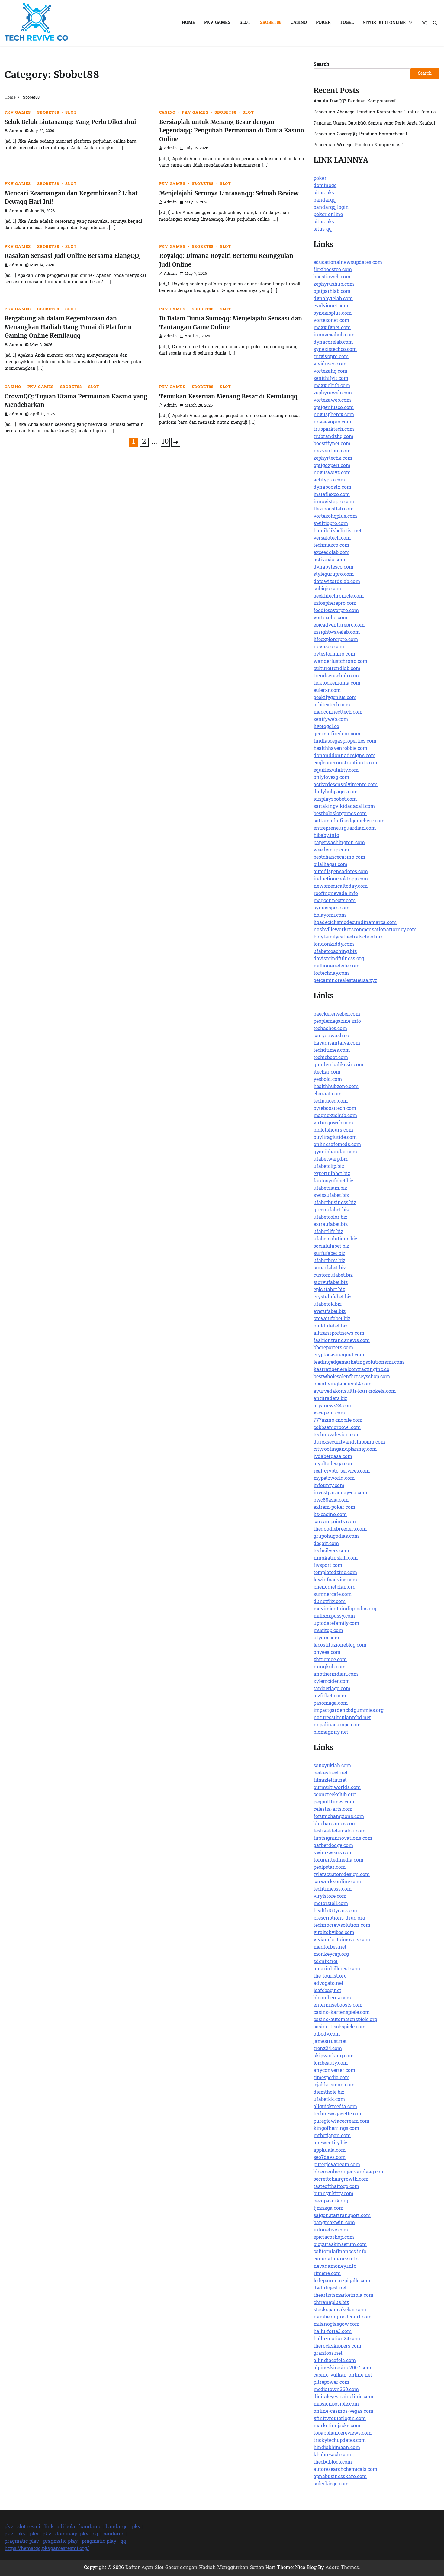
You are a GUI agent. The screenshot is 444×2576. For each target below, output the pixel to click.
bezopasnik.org (331, 2201)
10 (165, 442)
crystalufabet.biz (333, 1297)
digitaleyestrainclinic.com (343, 2397)
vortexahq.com (330, 371)
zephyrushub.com (334, 284)
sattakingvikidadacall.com (344, 807)
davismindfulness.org (339, 959)
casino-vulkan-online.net (343, 2375)
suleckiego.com (331, 2484)
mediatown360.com (336, 2390)
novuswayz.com (332, 473)
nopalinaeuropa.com (337, 1725)
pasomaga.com (331, 1703)
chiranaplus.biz (331, 2303)
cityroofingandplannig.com (345, 1450)
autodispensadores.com (341, 872)
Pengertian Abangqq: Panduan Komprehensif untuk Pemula (375, 112)
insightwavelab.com (337, 633)
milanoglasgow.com (336, 2325)
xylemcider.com (332, 1682)
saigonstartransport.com (342, 2216)
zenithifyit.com (331, 379)
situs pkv (324, 193)
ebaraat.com (328, 1094)
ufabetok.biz (328, 1304)
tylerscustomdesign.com (342, 1875)
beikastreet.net (331, 1773)
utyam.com (326, 1638)
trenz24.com (328, 2049)
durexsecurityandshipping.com (349, 1442)
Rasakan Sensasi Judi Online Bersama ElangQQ (72, 256)
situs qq (323, 229)
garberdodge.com (333, 1846)
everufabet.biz (330, 1312)
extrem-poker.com (334, 1508)
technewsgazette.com (338, 2114)
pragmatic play (22, 2542)
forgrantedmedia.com (338, 1860)
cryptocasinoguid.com (339, 1355)
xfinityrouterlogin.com (340, 2419)
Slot (245, 23)
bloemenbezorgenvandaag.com (349, 2172)
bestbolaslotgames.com (340, 814)
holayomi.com (330, 915)
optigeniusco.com (334, 408)
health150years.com (336, 1911)
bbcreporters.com (333, 1348)
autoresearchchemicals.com (345, 2470)
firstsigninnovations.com (343, 1839)
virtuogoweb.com (333, 1123)
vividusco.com (330, 364)
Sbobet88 (271, 23)
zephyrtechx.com (333, 458)
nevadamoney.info (335, 2267)
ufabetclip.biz (329, 1167)
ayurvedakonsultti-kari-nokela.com (355, 1392)
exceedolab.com (331, 553)
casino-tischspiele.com (339, 2027)
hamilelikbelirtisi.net (338, 531)
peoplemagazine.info (337, 1022)
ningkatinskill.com (336, 1558)
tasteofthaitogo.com (336, 2187)
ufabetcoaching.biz (335, 952)
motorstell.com (331, 1904)
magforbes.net (330, 1947)
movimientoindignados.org (345, 1609)
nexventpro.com (332, 451)
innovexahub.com (334, 335)
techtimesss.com (333, 1889)
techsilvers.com (331, 1551)
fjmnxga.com (328, 2208)
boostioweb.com (332, 277)
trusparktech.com (334, 429)
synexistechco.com (335, 350)
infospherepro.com (335, 604)
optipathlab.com (332, 292)
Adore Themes (342, 2568)
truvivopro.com (331, 357)
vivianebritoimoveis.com (342, 1940)
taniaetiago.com (332, 1689)
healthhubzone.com (336, 1087)
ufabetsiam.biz (330, 1188)
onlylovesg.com (331, 778)
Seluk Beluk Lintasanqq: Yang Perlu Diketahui (70, 122)
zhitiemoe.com (330, 1660)
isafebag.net (327, 1991)
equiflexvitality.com (336, 770)
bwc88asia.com (331, 1500)
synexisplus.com (333, 313)
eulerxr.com (327, 691)
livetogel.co (326, 727)
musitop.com (328, 1631)
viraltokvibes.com (334, 1933)
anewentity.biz (330, 2143)
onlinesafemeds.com (337, 1145)
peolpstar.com (330, 1868)
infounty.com (329, 1486)
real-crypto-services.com (342, 1471)
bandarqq (325, 200)
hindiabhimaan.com (337, 2448)
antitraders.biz (330, 1399)
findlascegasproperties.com (345, 741)
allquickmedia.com (335, 2107)
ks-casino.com (330, 1515)
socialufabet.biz (331, 1246)
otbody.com (327, 2034)
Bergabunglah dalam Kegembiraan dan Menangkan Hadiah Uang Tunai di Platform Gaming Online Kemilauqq (68, 327)
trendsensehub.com (336, 676)
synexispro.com (331, 908)
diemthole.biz (329, 2092)
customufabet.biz (333, 1275)
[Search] (435, 23)
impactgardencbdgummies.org (349, 1711)
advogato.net (328, 1984)
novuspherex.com (334, 415)
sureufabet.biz (330, 1268)
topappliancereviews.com (343, 2433)
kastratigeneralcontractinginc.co (351, 1370)
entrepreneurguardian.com (345, 828)
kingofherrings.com (336, 2129)
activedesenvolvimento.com (346, 785)
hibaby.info (326, 836)
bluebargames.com (335, 1824)
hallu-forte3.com (333, 2332)
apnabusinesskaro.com (340, 2477)
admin (16, 131)
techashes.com (330, 1029)
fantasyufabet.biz (333, 1181)
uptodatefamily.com (336, 1624)
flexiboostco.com (333, 270)
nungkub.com (330, 1667)
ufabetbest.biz (329, 1261)
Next (176, 442)
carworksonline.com (337, 1882)
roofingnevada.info (336, 894)
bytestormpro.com (334, 654)
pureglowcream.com (337, 2165)
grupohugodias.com (336, 1537)
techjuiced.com (331, 1101)
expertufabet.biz (332, 1174)
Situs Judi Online (384, 23)
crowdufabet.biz (332, 1319)
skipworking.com (334, 2056)
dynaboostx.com (332, 488)
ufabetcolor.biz (330, 1217)
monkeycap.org (331, 1955)
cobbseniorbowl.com (337, 1428)
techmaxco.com (331, 546)
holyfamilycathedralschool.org (349, 937)
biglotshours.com (333, 1130)
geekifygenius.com (335, 698)
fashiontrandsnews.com (342, 1341)
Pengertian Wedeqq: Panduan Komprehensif (358, 145)
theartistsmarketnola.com (343, 2296)
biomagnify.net (331, 1732)
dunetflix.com (330, 1602)
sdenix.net (326, 1962)
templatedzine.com (335, 1573)
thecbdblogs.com (333, 2462)
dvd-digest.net (330, 2288)
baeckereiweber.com (337, 1014)
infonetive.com (331, 2230)
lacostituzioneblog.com (340, 1645)
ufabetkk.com (329, 2100)
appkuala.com (330, 2150)
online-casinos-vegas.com (343, 2412)
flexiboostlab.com (334, 509)
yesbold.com (328, 1080)
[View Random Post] (424, 23)
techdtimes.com (332, 1051)
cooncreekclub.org (335, 1795)
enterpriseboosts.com (338, 2005)
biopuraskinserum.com (340, 2245)
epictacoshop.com (334, 2237)
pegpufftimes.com (334, 1802)
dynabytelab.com (333, 299)
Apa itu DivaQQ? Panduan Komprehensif (355, 101)
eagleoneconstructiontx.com (346, 763)
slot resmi (29, 2527)
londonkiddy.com (334, 945)
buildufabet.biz (331, 1326)
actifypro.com (329, 480)
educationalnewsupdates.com (348, 263)
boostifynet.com (332, 444)
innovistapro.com (334, 502)
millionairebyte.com (336, 966)
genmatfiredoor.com (337, 734)
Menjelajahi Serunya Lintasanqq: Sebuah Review (229, 193)
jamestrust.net (330, 2042)
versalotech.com (332, 538)
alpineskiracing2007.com (342, 2368)
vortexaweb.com (332, 400)
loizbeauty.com (331, 2063)
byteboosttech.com (335, 1109)
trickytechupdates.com (340, 2441)
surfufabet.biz (329, 1254)
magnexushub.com (335, 1116)
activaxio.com (329, 560)
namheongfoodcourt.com (343, 2317)
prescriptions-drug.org (339, 1918)
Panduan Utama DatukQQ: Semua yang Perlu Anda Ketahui (374, 123)
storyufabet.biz (331, 1283)
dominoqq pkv (72, 2534)
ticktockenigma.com (337, 683)
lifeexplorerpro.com (336, 640)
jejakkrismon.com (334, 2085)
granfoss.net (328, 2354)
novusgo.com (329, 647)
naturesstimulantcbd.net (342, 1718)
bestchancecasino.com (339, 857)
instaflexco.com (332, 495)
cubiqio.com (327, 589)
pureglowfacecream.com (341, 2121)
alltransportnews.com (339, 1333)
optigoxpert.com (332, 466)
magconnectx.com (335, 901)
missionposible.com (336, 2404)
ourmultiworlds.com (337, 1788)
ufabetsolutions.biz (335, 1239)
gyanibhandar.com (335, 1152)
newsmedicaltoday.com (341, 886)
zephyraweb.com (333, 393)
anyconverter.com (334, 2071)
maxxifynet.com (332, 328)
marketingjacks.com (337, 2426)
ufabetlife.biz (328, 1232)
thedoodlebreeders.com (340, 1529)
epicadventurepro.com (339, 625)
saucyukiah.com (332, 1766)
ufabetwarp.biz (331, 1159)
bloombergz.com (332, 1998)
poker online (328, 215)
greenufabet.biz (331, 1210)
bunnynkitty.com (333, 2194)
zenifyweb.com (331, 720)
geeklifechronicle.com (339, 596)
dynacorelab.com (333, 342)
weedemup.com (331, 850)
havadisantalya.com (337, 1043)
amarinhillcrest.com (337, 1969)
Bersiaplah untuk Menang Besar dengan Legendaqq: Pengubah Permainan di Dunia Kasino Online (232, 130)
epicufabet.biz (329, 1290)
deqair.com (326, 1544)
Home (188, 23)
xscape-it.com (329, 1413)
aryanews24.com (333, 1406)
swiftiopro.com (331, 524)
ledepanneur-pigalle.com (342, 2281)
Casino (299, 23)
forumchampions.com (339, 1817)
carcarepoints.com (335, 1522)
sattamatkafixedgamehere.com (349, 821)
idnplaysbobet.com (335, 799)
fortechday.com (331, 974)
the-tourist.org (330, 1976)
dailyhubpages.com (336, 792)
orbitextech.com (332, 705)
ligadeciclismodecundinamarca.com (355, 923)
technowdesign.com (337, 1435)
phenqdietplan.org (335, 1587)
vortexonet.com (331, 321)
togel (347, 23)
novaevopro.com (332, 422)
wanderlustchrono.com (340, 662)
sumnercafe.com (333, 1595)
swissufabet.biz (331, 1196)
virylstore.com (330, 1897)
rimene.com (327, 2274)
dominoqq (325, 186)
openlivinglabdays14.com (343, 1384)
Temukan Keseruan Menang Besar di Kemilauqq (228, 396)
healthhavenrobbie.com (340, 749)
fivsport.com (328, 1566)
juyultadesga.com (334, 1464)
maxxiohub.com (332, 386)
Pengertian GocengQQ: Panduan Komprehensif (360, 134)
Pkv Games (217, 23)
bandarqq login (331, 208)
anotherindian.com (336, 1674)
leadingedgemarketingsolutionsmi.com (359, 1363)
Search (321, 65)
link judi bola (60, 2527)
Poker (323, 23)
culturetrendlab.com (337, 669)
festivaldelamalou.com (339, 1831)
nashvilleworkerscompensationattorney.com (365, 930)
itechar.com (327, 1072)
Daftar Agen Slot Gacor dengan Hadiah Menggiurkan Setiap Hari (200, 2568)
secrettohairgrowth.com (341, 2179)
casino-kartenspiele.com (342, 2013)
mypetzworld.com (334, 1479)
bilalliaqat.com (330, 865)
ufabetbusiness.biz (335, 1203)
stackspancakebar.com (340, 2310)
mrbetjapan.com (332, 2136)
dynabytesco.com (333, 567)
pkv (9, 2527)
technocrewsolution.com (342, 1926)
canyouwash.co (331, 1036)
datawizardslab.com (337, 582)
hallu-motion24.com (337, 2339)
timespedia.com (331, 2078)
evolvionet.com (331, 306)
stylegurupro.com (334, 575)
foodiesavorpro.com (336, 611)
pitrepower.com (331, 2383)
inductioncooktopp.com (341, 879)
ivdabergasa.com (333, 1457)
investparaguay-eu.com (340, 1493)
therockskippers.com (337, 2346)
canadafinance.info (336, 2259)
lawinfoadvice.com (335, 1580)
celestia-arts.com (333, 1810)
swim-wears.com (333, 1853)
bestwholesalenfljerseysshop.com (352, 1377)
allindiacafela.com (335, 2361)
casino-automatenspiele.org (345, 2020)
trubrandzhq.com (333, 437)
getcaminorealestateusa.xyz (345, 981)
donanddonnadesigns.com (344, 756)
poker (320, 179)
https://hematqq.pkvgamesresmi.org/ (47, 2549)
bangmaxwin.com (334, 2223)
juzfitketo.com (330, 1696)
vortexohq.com (330, 618)
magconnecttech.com (338, 712)
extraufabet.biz (331, 1225)
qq (95, 2534)
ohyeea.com (327, 1653)
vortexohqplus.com (335, 517)
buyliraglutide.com (335, 1138)
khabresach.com (332, 2455)
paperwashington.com (339, 843)
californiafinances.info (340, 2252)
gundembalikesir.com (338, 1065)
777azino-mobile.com (338, 1421)
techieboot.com (331, 1058)
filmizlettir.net (330, 1781)
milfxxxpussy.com (334, 1616)
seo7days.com (330, 2158)
